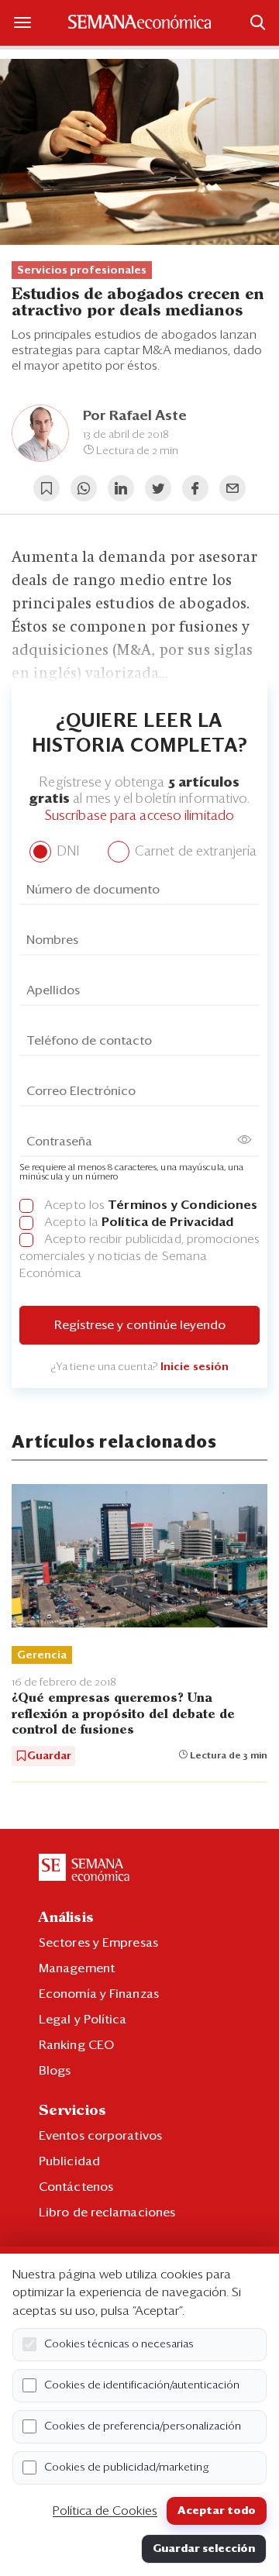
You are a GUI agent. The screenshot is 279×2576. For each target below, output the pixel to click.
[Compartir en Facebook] (195, 488)
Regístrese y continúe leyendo (140, 1325)
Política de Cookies (105, 2511)
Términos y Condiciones (183, 1205)
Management (77, 1968)
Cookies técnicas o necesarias (119, 2344)
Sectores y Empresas (98, 1943)
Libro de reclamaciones (107, 2213)
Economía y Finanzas (99, 1994)
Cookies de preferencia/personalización (143, 2426)
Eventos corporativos (100, 2136)
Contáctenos (76, 2187)
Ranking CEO (76, 2045)
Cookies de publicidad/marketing (127, 2468)
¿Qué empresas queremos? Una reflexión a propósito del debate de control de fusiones (123, 1714)
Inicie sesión (195, 1367)
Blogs (55, 2071)
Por (135, 416)
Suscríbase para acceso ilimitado (139, 816)
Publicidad (69, 2161)
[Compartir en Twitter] (158, 488)
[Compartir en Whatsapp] (84, 488)
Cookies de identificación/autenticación (142, 2385)
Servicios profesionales (82, 270)
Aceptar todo (217, 2511)
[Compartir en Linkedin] (121, 488)
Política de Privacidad (167, 1222)
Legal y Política (83, 2020)
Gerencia (42, 1655)
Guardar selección (204, 2549)
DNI (66, 852)
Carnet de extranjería (194, 852)
